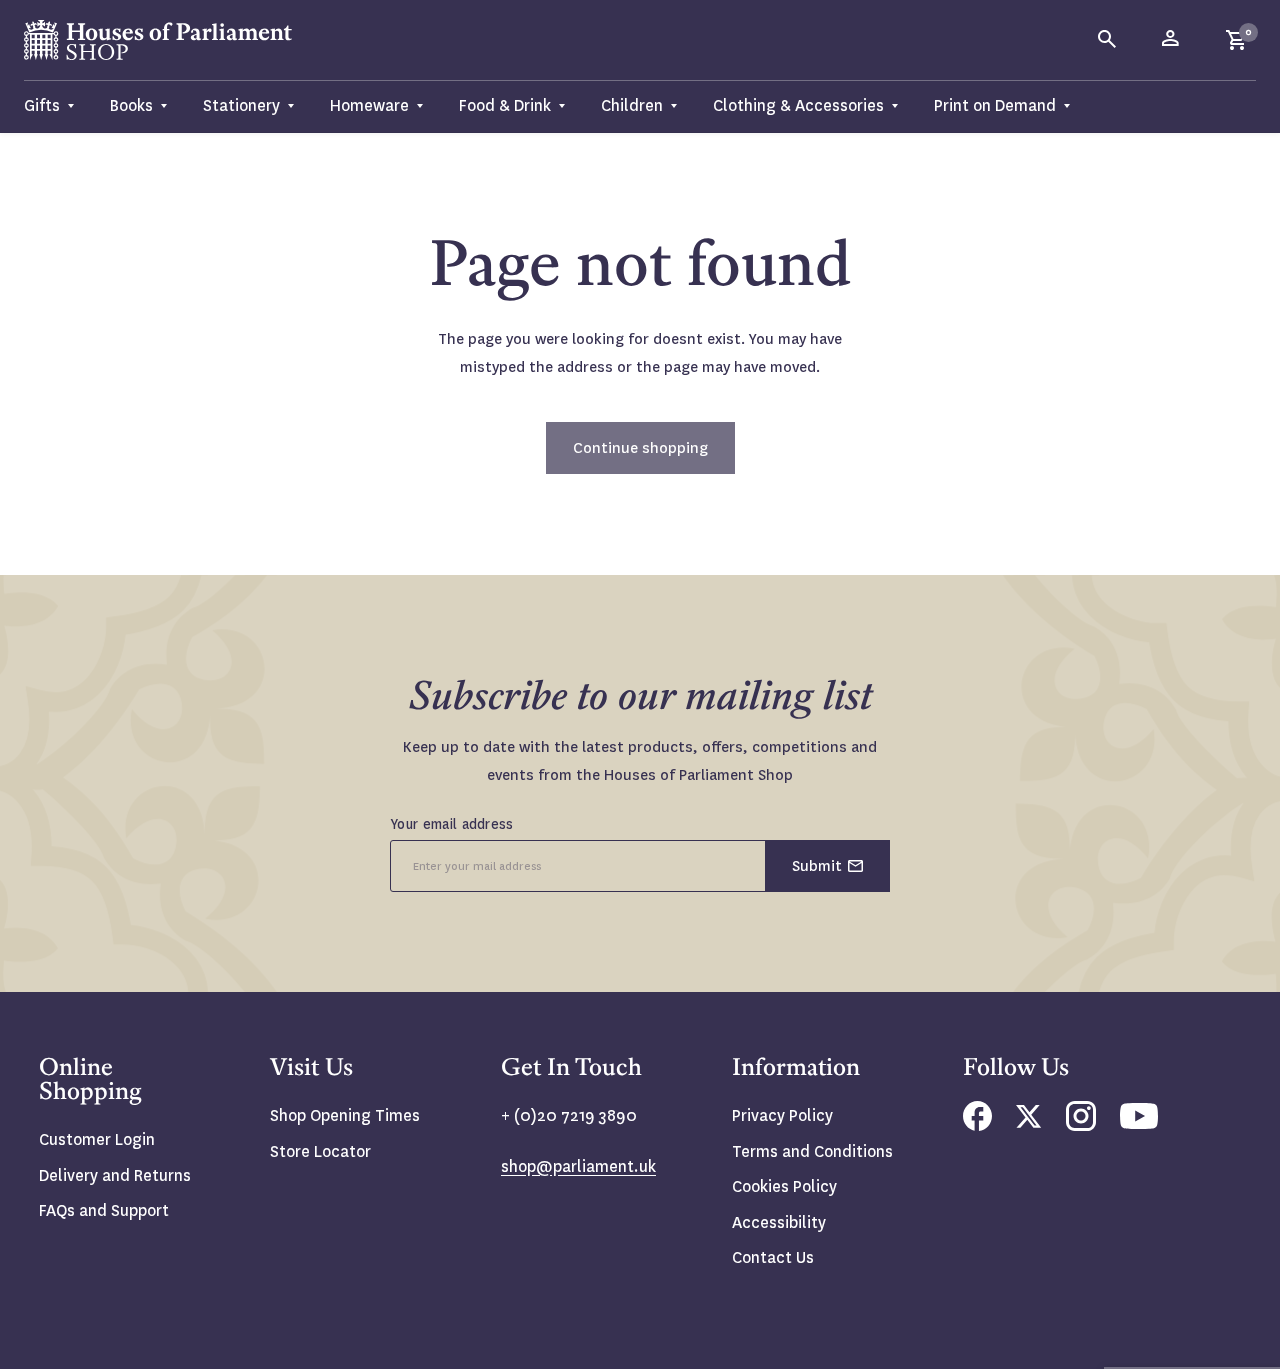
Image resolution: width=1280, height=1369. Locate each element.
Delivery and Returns (115, 1175)
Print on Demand (995, 105)
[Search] (1108, 40)
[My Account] (1172, 40)
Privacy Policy (782, 1115)
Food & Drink (505, 105)
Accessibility (779, 1222)
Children (632, 105)
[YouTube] (1139, 1123)
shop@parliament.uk (578, 1166)
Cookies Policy (784, 1186)
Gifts (42, 105)
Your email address (452, 824)
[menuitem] (58, 106)
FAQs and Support (104, 1210)
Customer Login (97, 1139)
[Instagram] (1081, 1125)
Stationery (241, 105)
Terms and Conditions (812, 1151)
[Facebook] (977, 1125)
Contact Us (773, 1257)
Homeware (369, 105)
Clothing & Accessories (798, 105)
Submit (817, 866)
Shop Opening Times (345, 1115)
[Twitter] (1029, 1122)
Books (131, 105)
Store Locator (320, 1151)
